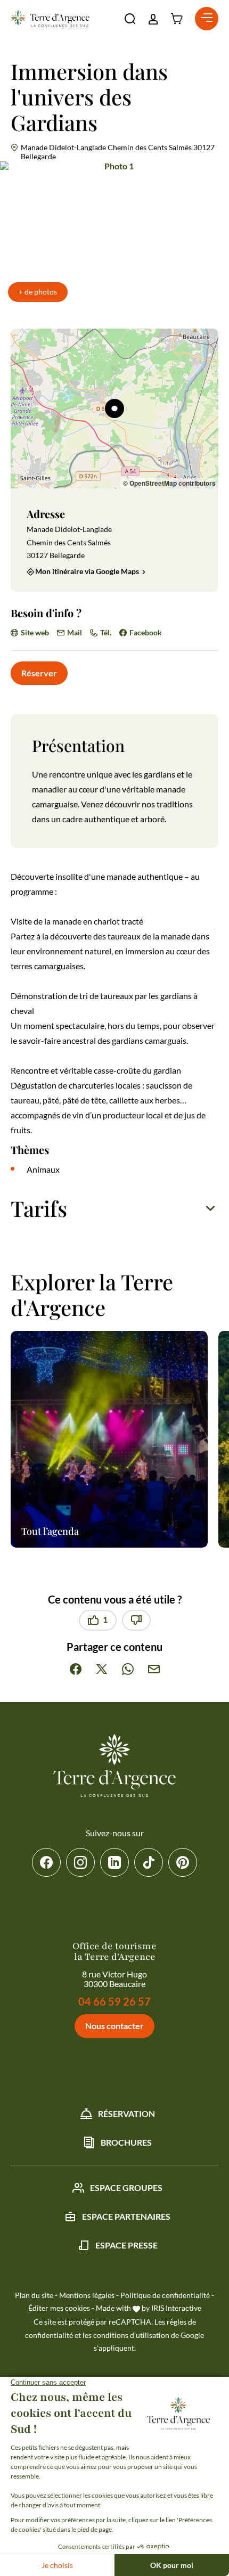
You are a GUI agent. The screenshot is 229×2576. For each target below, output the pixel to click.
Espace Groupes (126, 2187)
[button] (130, 19)
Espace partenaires (126, 2216)
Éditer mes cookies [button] (59, 2308)
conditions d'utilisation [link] (131, 2335)
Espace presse (126, 2245)
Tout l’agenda (50, 1531)
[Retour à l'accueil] (50, 19)
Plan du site (34, 2295)
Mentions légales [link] (87, 2295)
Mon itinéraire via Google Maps (87, 572)
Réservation (126, 2113)
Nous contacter (114, 2026)
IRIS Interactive (176, 2308)
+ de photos (38, 292)
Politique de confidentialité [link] (165, 2295)
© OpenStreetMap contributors (169, 483)
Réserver (39, 673)
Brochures (126, 2142)
